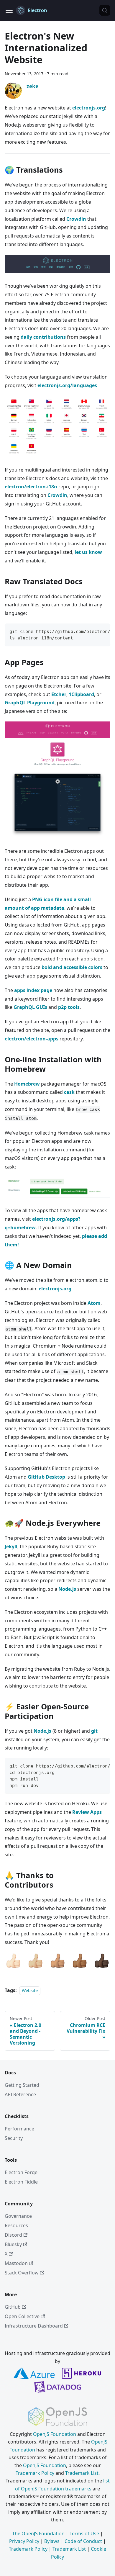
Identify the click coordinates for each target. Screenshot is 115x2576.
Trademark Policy (35, 2473)
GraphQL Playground (30, 703)
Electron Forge (21, 2172)
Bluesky (13, 2244)
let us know (88, 552)
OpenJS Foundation (55, 2434)
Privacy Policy (24, 2541)
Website (30, 1990)
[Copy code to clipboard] (103, 631)
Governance (18, 2216)
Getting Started (22, 2085)
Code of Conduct (83, 2541)
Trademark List (82, 2473)
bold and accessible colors (72, 967)
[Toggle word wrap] (92, 631)
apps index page (33, 990)
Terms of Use (84, 2534)
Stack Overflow (22, 2273)
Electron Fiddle (21, 2182)
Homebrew (27, 1084)
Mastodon (16, 2263)
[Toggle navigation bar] (9, 10)
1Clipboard (81, 694)
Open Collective (22, 2316)
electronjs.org (89, 108)
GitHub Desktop (46, 1477)
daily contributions (43, 337)
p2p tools (69, 1007)
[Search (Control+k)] (105, 10)
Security (14, 2138)
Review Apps (87, 1812)
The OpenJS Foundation (38, 2534)
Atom (94, 1303)
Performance (19, 2129)
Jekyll (11, 1546)
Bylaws (52, 2541)
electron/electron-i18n (31, 487)
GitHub (13, 2307)
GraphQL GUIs (30, 1007)
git (94, 1731)
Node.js (67, 1589)
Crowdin (76, 219)
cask (69, 1092)
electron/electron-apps (32, 1039)
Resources (16, 2225)
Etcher (59, 694)
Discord (13, 2235)
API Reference (20, 2094)
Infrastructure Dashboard (34, 2326)
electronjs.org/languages (67, 385)
